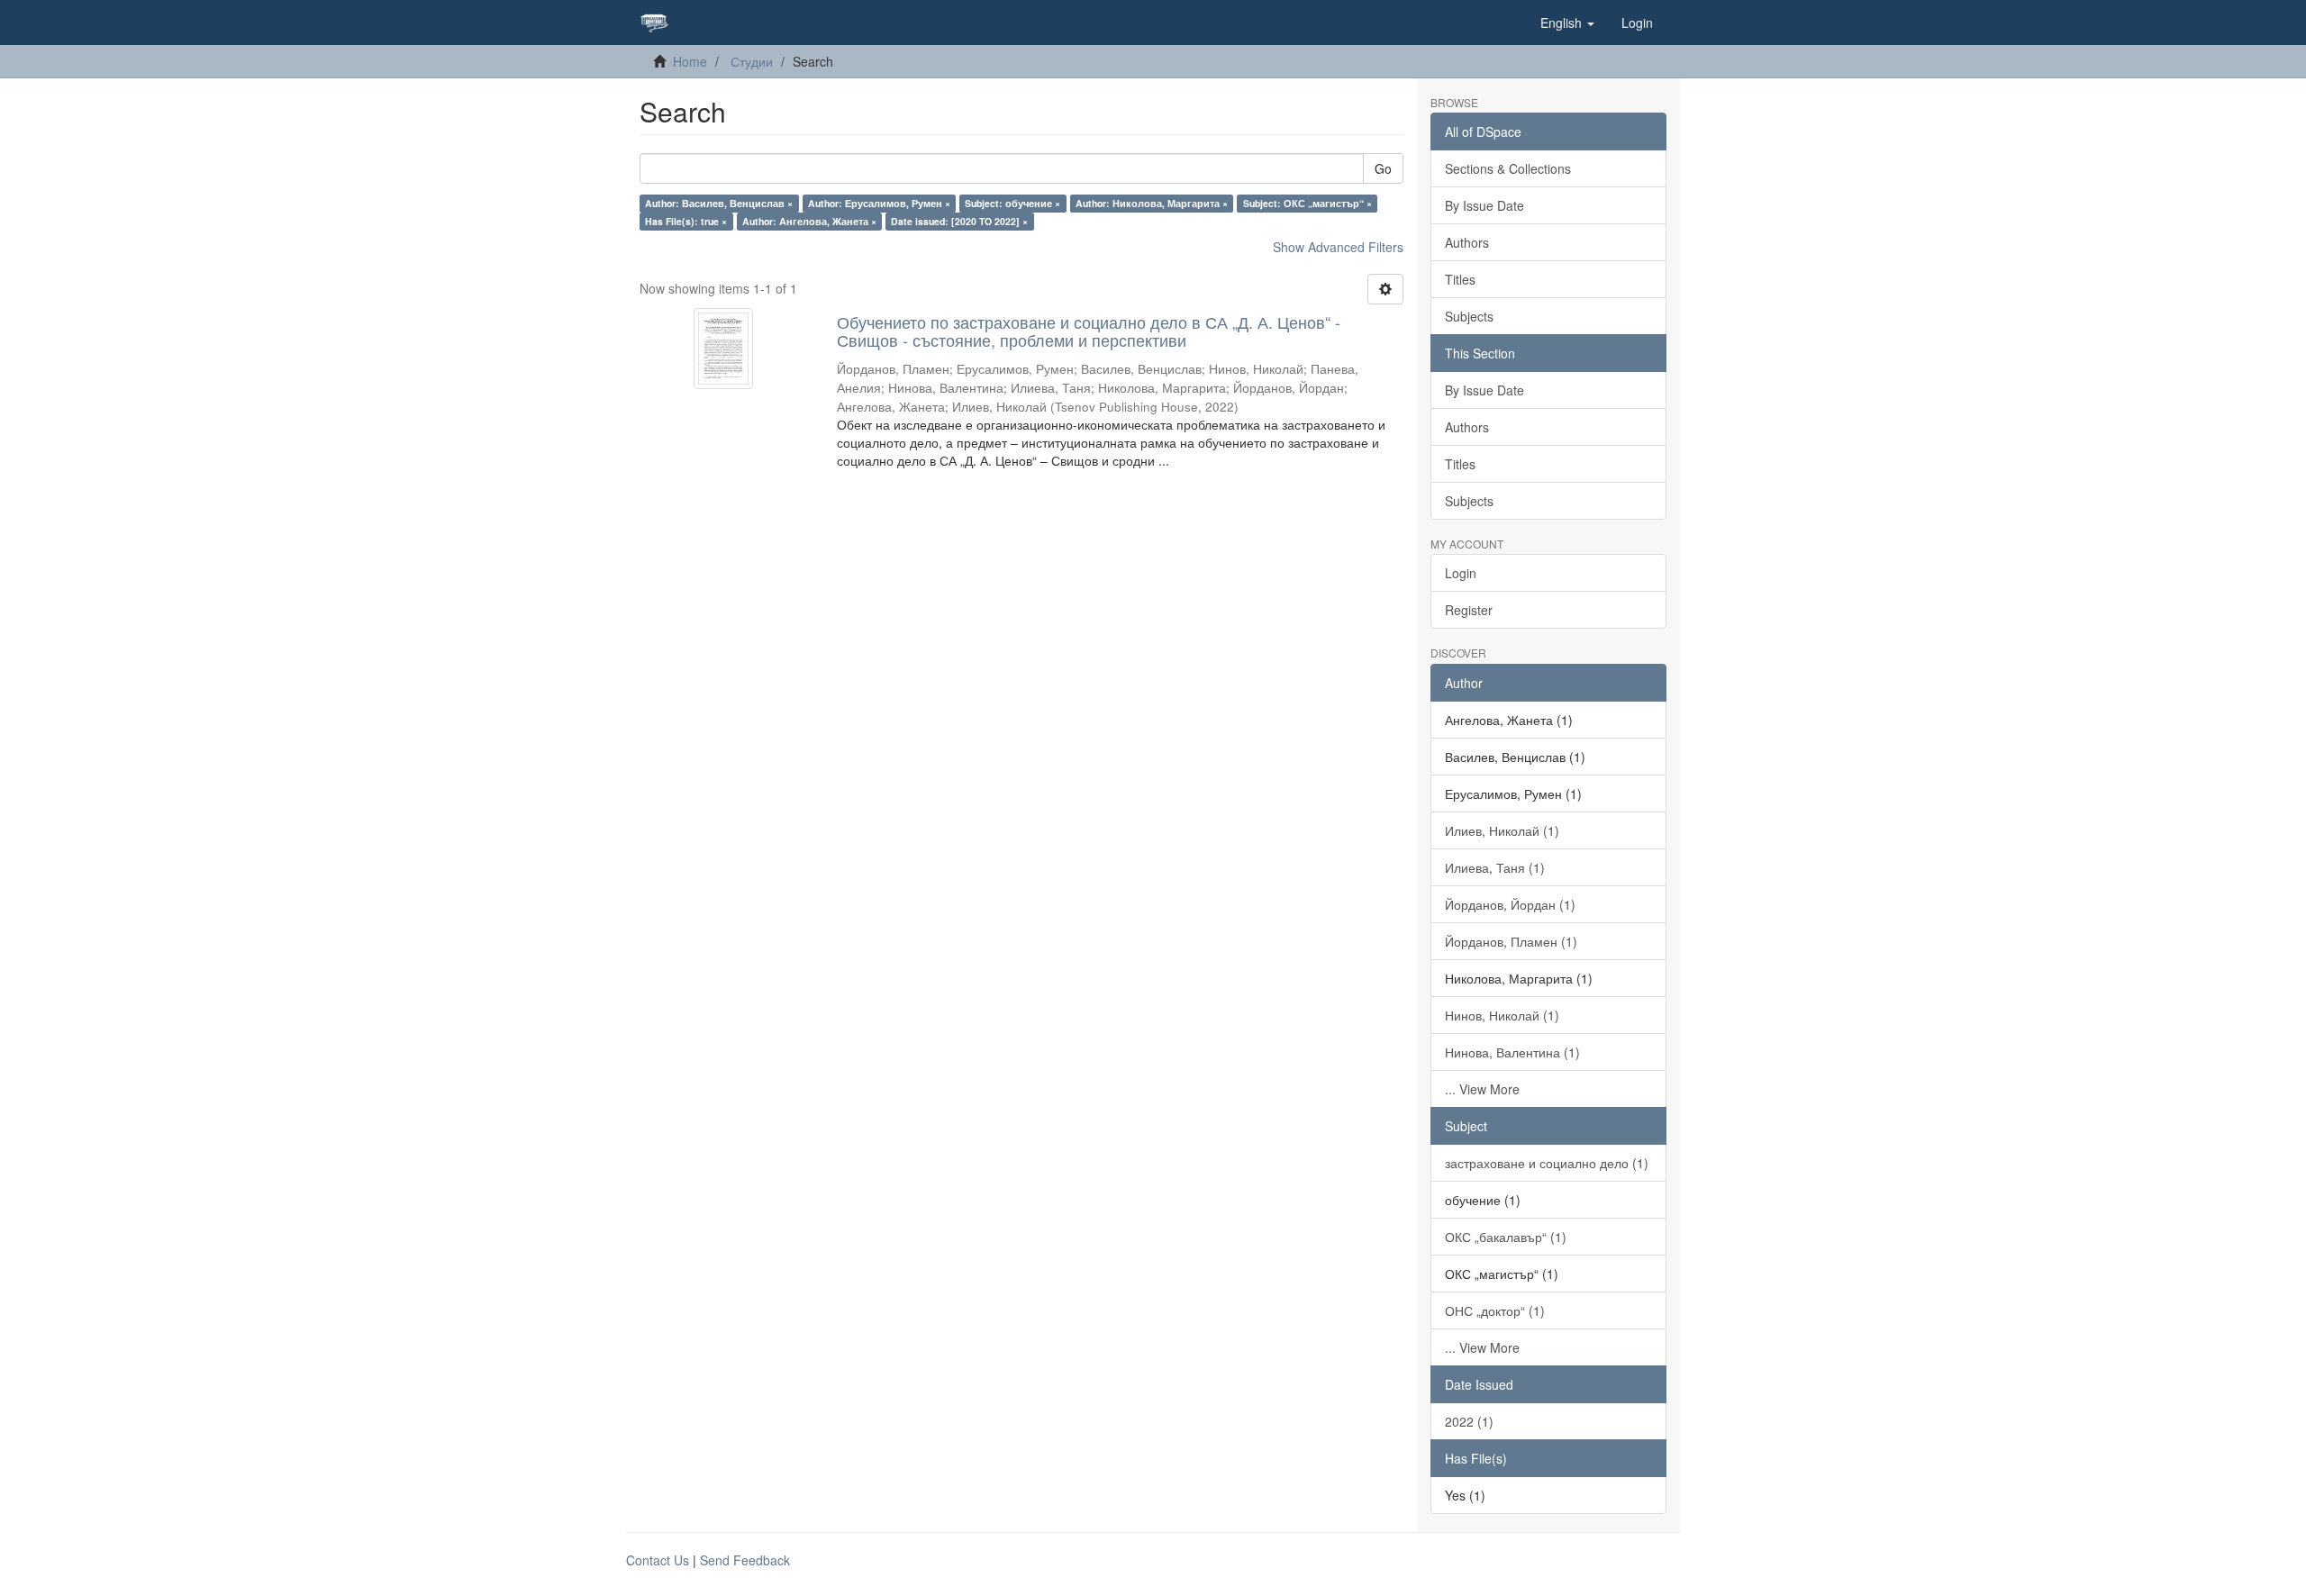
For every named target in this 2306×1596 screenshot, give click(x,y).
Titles (1460, 279)
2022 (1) (1469, 1421)
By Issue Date (1484, 205)
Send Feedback (745, 1560)
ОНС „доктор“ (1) (1495, 1310)
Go (1383, 168)
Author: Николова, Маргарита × (1152, 203)
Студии (752, 61)
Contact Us (658, 1560)
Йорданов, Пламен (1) (1511, 941)
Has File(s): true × (686, 221)
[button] (1567, 23)
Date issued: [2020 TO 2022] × (959, 221)
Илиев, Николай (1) (1502, 830)
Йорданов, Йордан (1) (1510, 904)
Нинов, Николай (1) (1502, 1015)
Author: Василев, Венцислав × (719, 203)
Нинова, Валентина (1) (1512, 1052)
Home (690, 61)
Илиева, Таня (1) (1495, 867)
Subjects (1469, 316)
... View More (1482, 1089)
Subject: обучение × (1012, 203)
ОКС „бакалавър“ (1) (1506, 1237)
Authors (1467, 242)
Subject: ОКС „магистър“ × (1307, 203)
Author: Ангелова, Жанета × (809, 221)
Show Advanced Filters (1338, 247)
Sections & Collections (1508, 168)
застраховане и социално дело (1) (1547, 1163)
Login (1461, 573)
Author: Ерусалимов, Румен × (879, 203)
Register (1469, 610)
